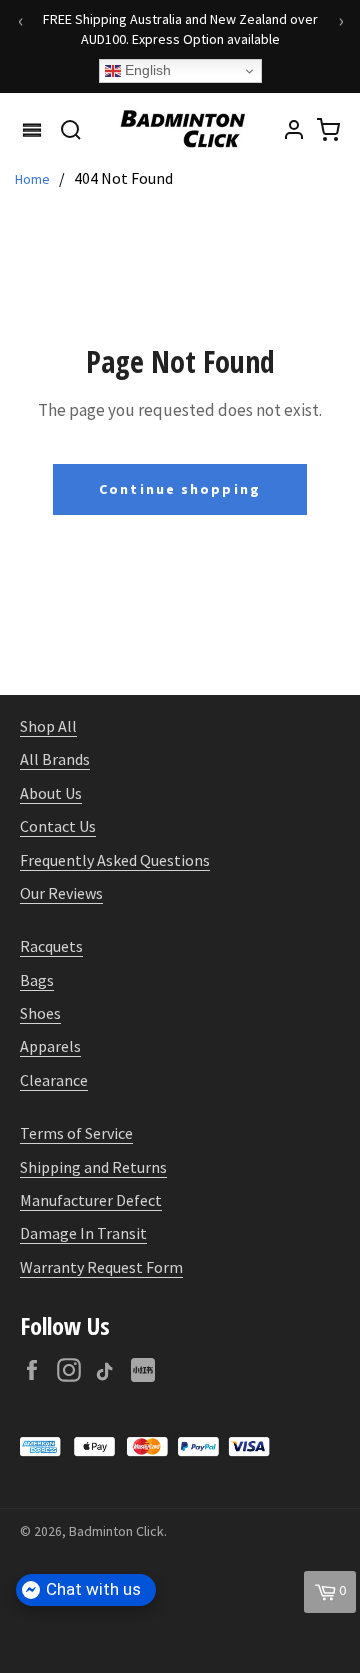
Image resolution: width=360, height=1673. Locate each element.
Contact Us (58, 826)
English (146, 70)
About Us (51, 793)
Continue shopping (180, 489)
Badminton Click (116, 1531)
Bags (37, 980)
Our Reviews (61, 893)
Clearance (54, 1080)
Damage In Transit (83, 1233)
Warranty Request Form (101, 1267)
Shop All (48, 726)
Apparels (50, 1046)
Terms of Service (76, 1133)
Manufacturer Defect (91, 1200)
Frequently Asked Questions (115, 860)
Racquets (51, 946)
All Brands (55, 759)
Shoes (40, 1013)
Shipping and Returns (93, 1167)
